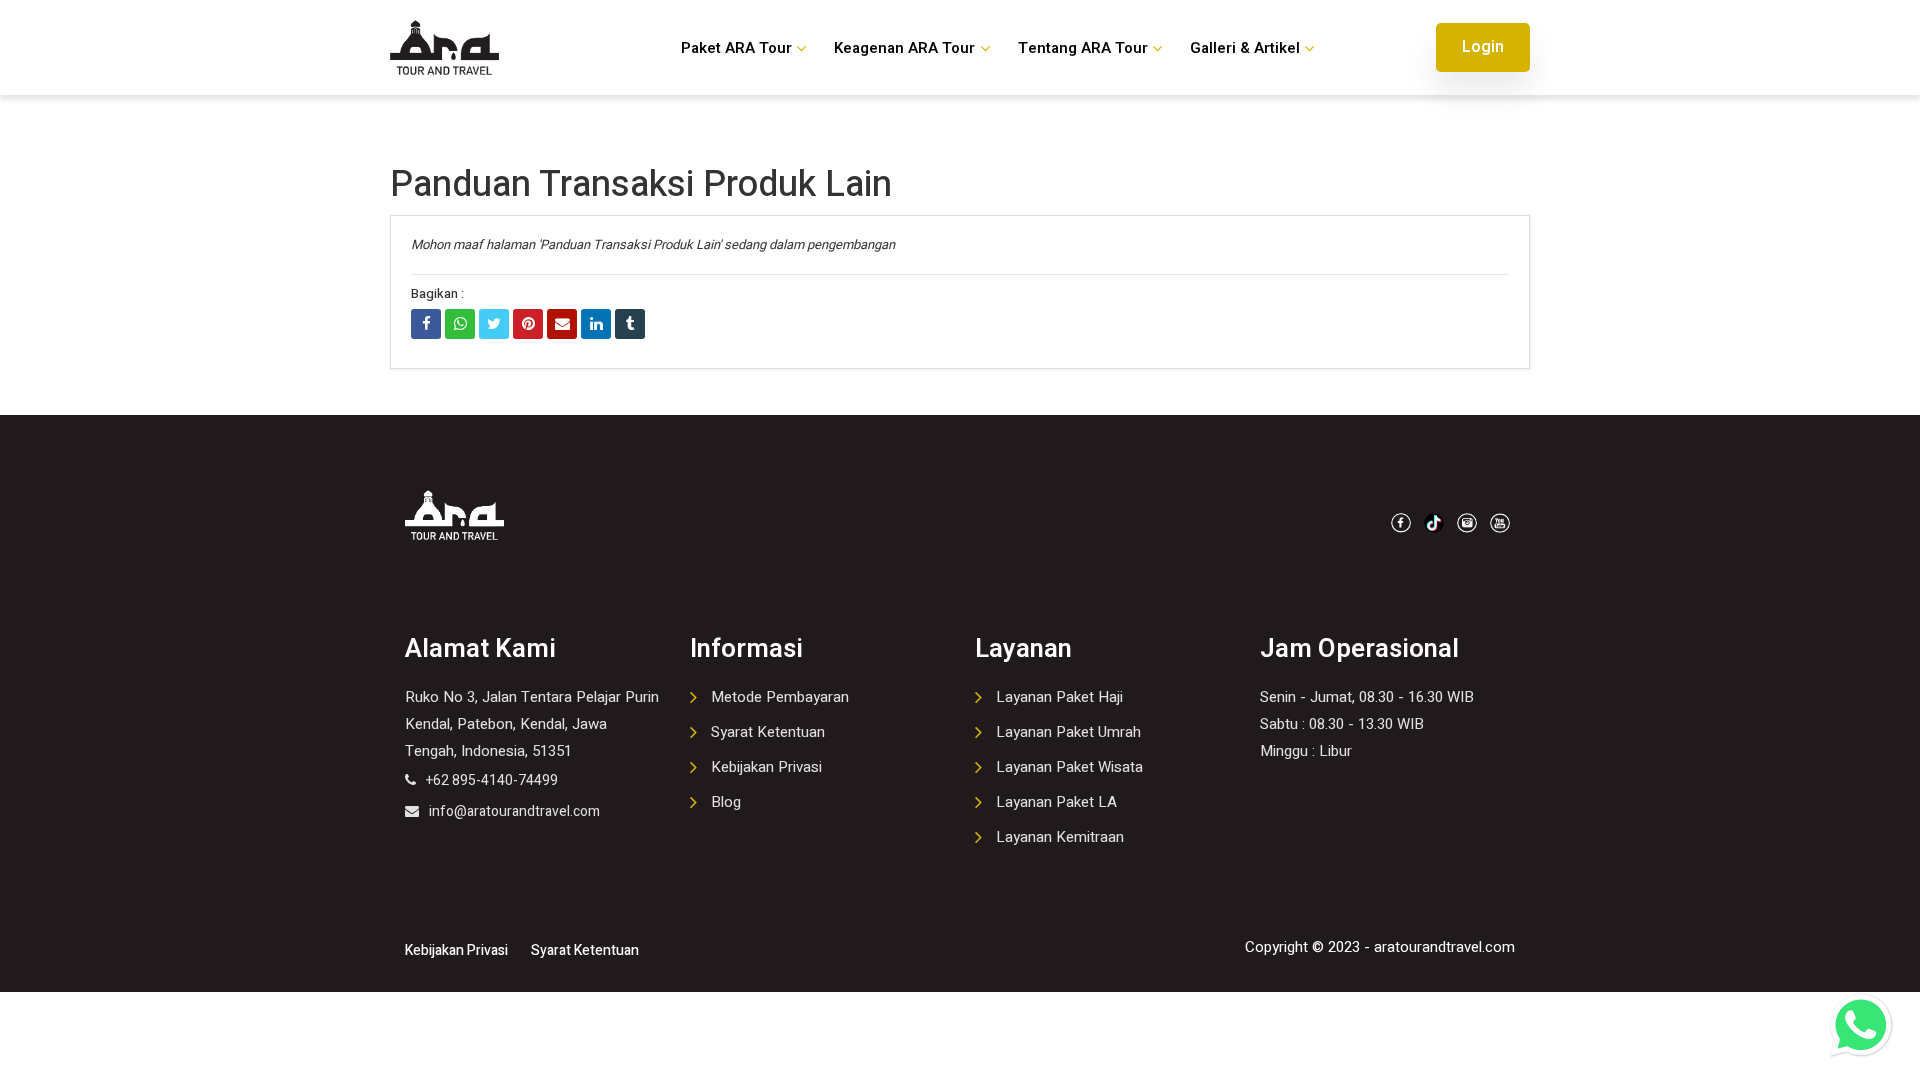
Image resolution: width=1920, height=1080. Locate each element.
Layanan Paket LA (1056, 802)
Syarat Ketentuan (768, 732)
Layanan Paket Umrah (1068, 732)
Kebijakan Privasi (766, 767)
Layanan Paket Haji (1059, 697)
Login (1483, 47)
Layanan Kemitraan (1060, 837)
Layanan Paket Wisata (1069, 767)
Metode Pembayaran (780, 697)
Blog (726, 802)
